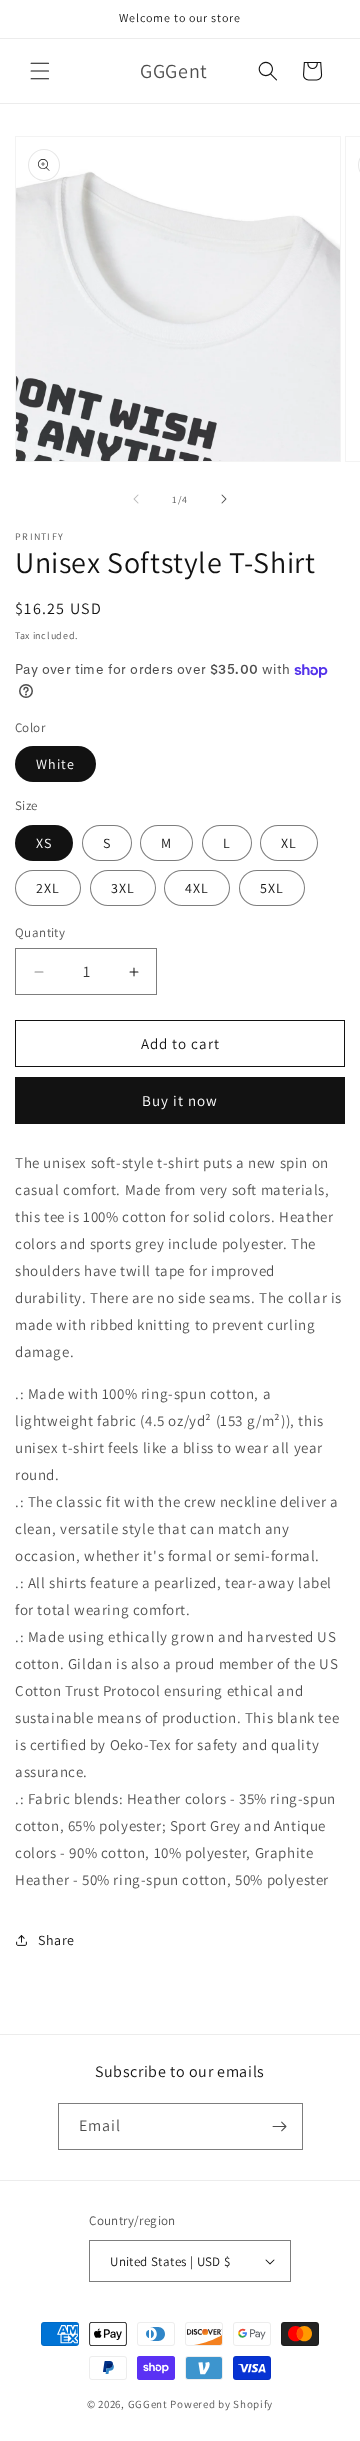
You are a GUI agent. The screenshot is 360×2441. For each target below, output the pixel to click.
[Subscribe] (280, 2126)
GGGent (148, 2404)
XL (289, 843)
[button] (40, 71)
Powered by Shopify (221, 2404)
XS (44, 843)
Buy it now (180, 1100)
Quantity (40, 932)
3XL (123, 888)
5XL (272, 888)
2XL (48, 888)
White (55, 764)
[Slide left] (136, 499)
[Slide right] (224, 499)
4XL (197, 888)
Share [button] (56, 1940)
